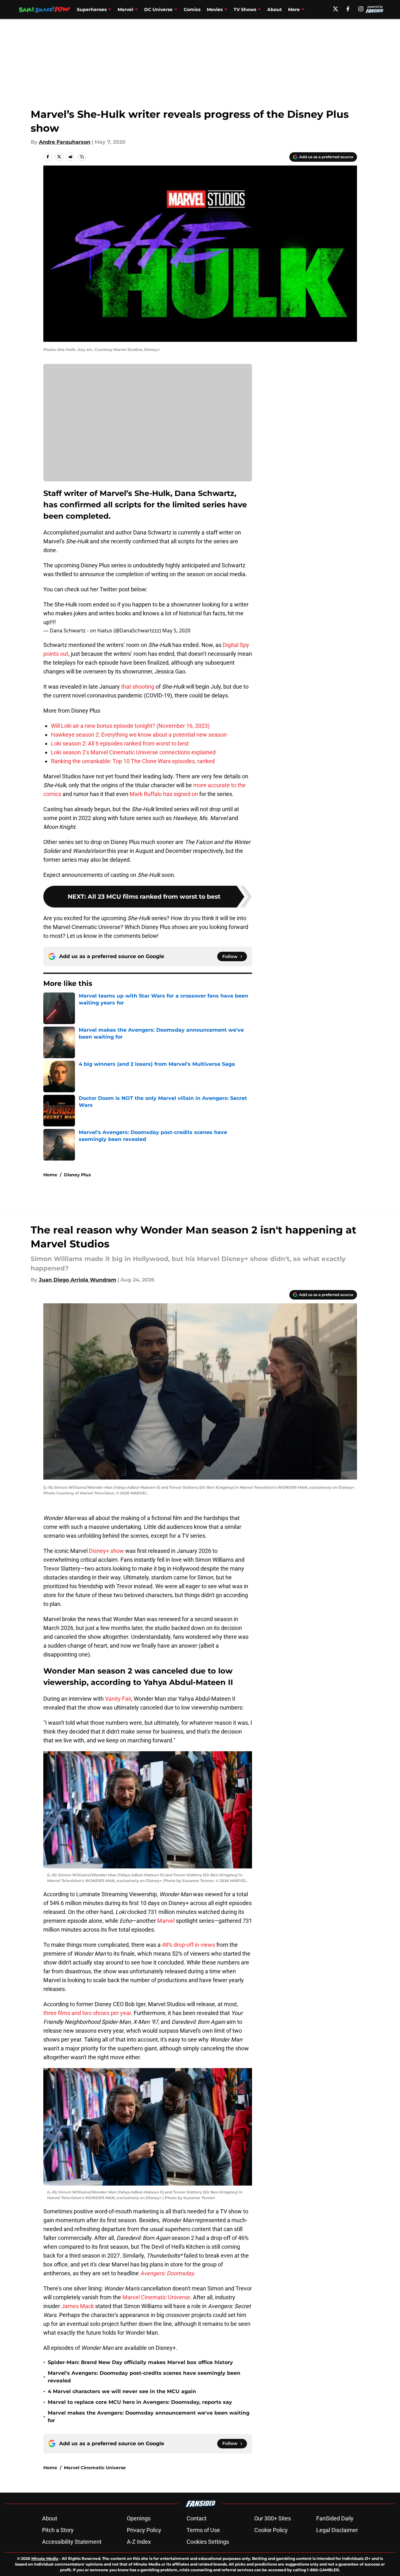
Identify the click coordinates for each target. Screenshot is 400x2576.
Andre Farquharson (65, 142)
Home (50, 1175)
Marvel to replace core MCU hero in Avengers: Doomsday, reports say (140, 2402)
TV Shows (245, 9)
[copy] (82, 157)
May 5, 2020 (176, 630)
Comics (192, 9)
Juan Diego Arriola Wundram (78, 1280)
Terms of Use (203, 2530)
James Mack (78, 2306)
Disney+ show (106, 1551)
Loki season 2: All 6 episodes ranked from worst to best (120, 743)
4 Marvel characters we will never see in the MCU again (122, 2391)
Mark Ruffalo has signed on (164, 794)
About (274, 9)
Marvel (125, 9)
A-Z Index (139, 2542)
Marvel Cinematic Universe (156, 2297)
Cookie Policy (271, 2530)
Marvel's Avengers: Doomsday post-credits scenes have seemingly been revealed (144, 2377)
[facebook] (348, 9)
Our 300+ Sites (273, 2518)
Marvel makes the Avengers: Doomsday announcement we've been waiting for (149, 2417)
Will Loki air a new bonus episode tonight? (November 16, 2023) (130, 726)
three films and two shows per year (87, 2013)
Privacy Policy (144, 2530)
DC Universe (158, 9)
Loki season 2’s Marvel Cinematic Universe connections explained (133, 752)
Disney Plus (77, 1175)
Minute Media (45, 2558)
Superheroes (92, 9)
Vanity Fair (118, 1699)
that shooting (138, 687)
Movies (215, 9)
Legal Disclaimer (337, 2530)
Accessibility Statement (72, 2542)
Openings (139, 2518)
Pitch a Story (58, 2530)
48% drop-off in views (188, 1945)
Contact (197, 2518)
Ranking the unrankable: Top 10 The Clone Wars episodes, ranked (133, 761)
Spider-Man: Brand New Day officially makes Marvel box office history (140, 2362)
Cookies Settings (208, 2542)
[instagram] (361, 9)
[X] (335, 9)
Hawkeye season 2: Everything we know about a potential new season (139, 735)
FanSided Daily (335, 2518)
